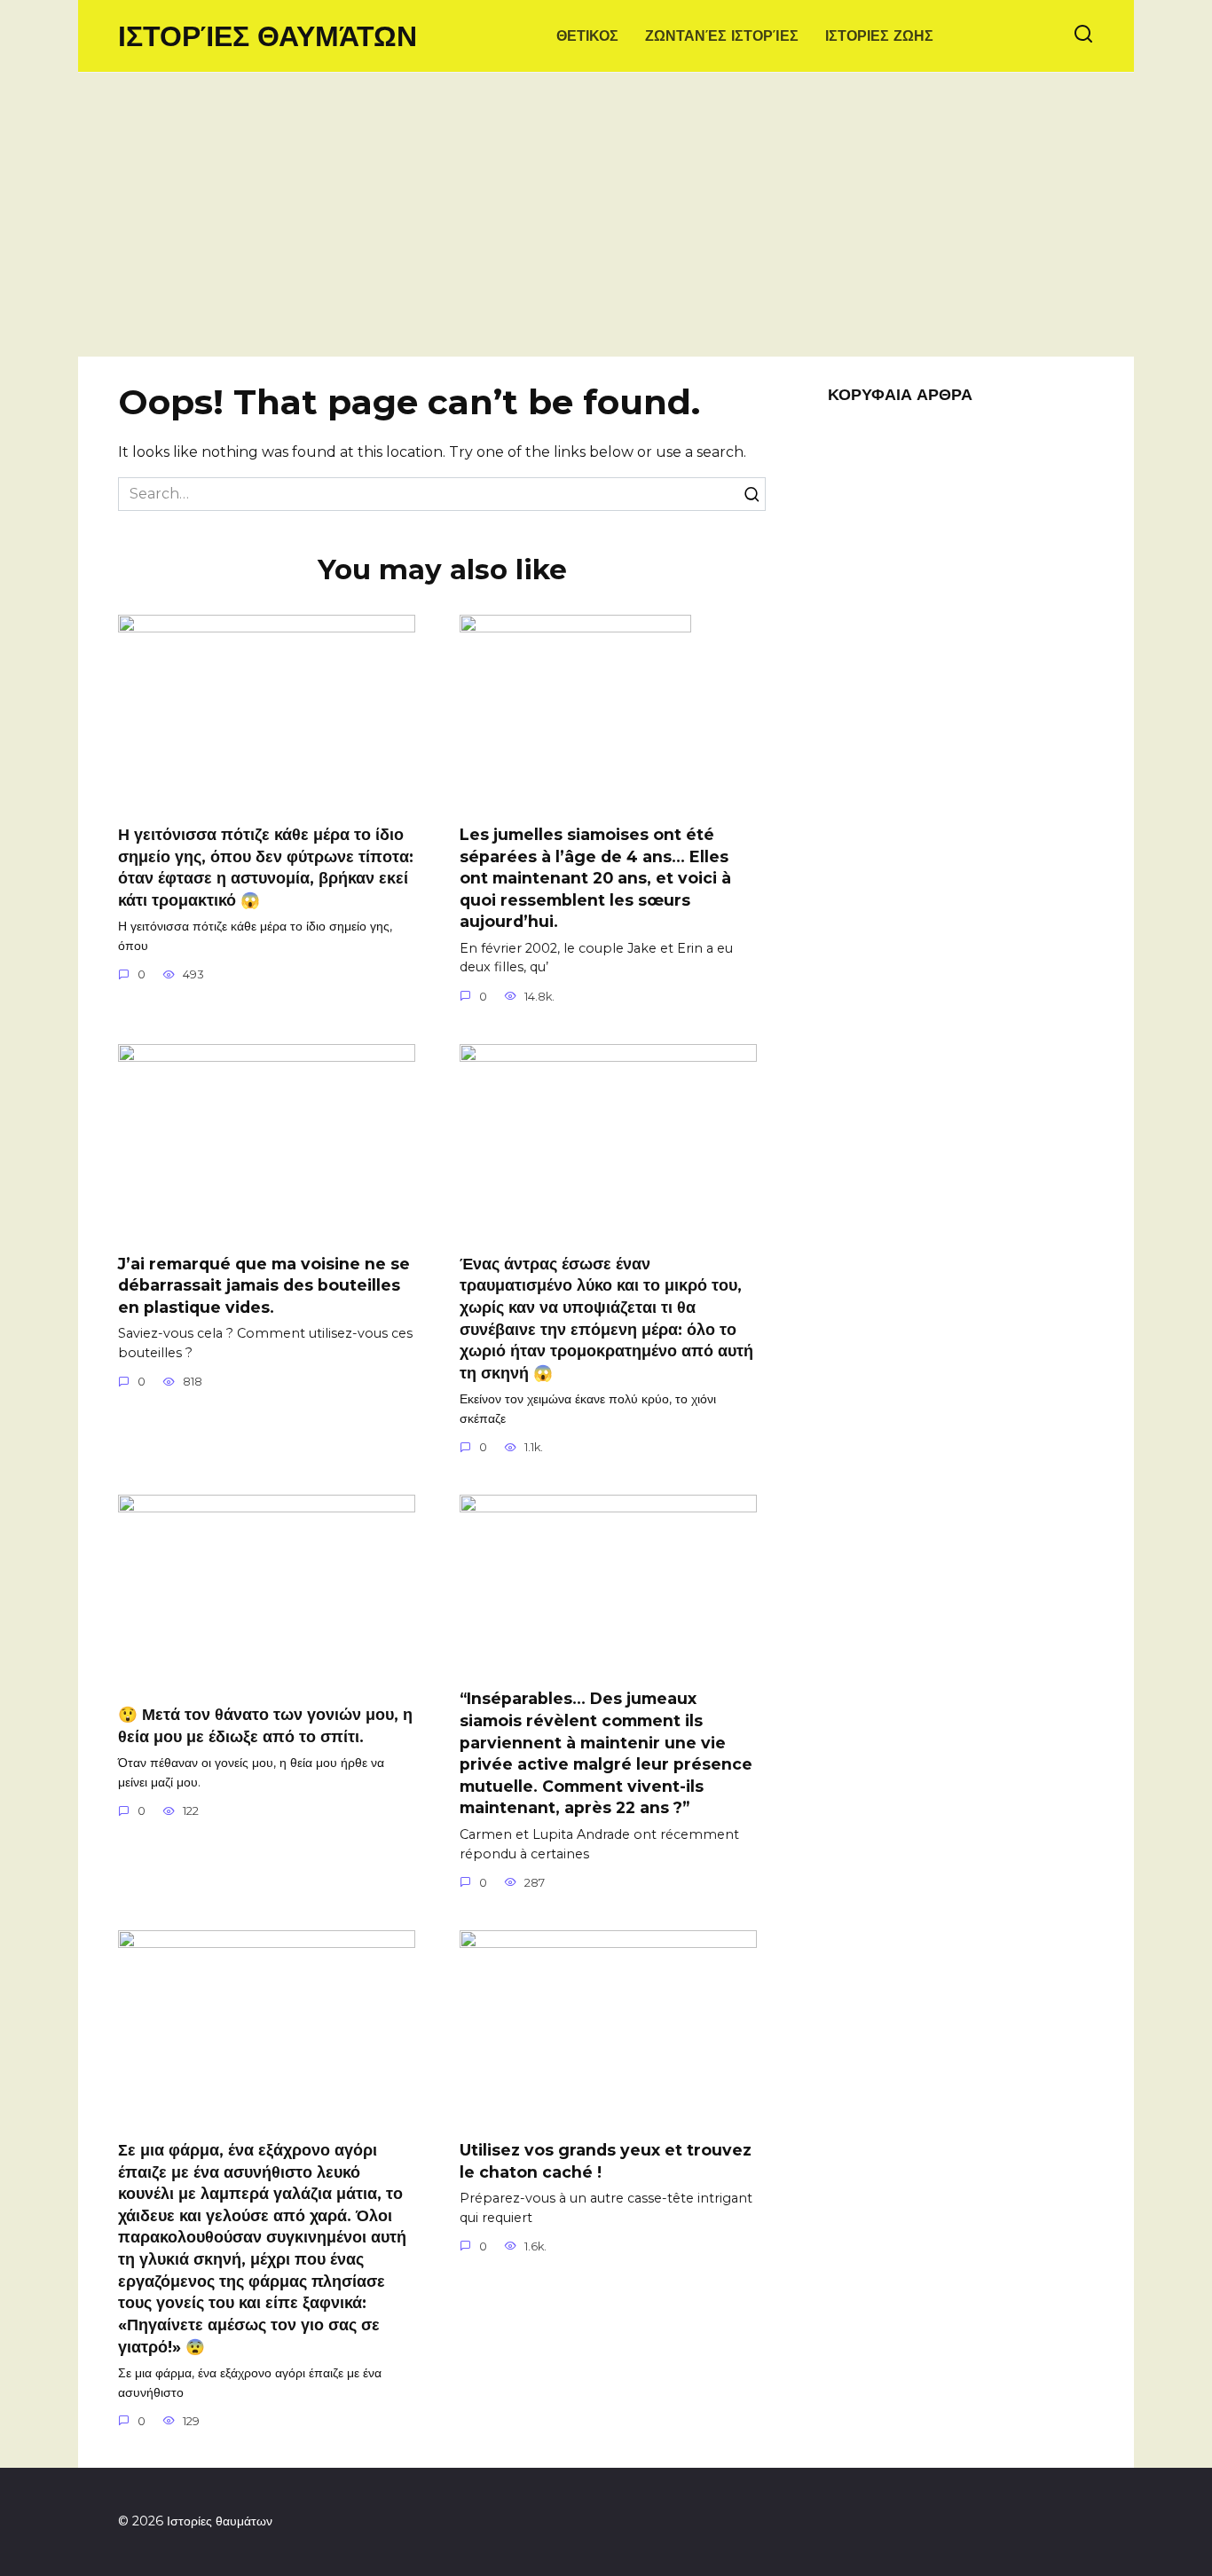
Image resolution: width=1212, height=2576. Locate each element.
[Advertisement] (606, 224)
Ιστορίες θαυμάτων (268, 36)
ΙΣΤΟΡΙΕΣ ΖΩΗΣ (879, 36)
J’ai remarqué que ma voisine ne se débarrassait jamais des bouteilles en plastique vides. (264, 1285)
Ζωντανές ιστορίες (722, 36)
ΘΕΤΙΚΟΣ (587, 36)
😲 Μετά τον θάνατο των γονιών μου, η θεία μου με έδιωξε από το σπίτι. (265, 1725)
